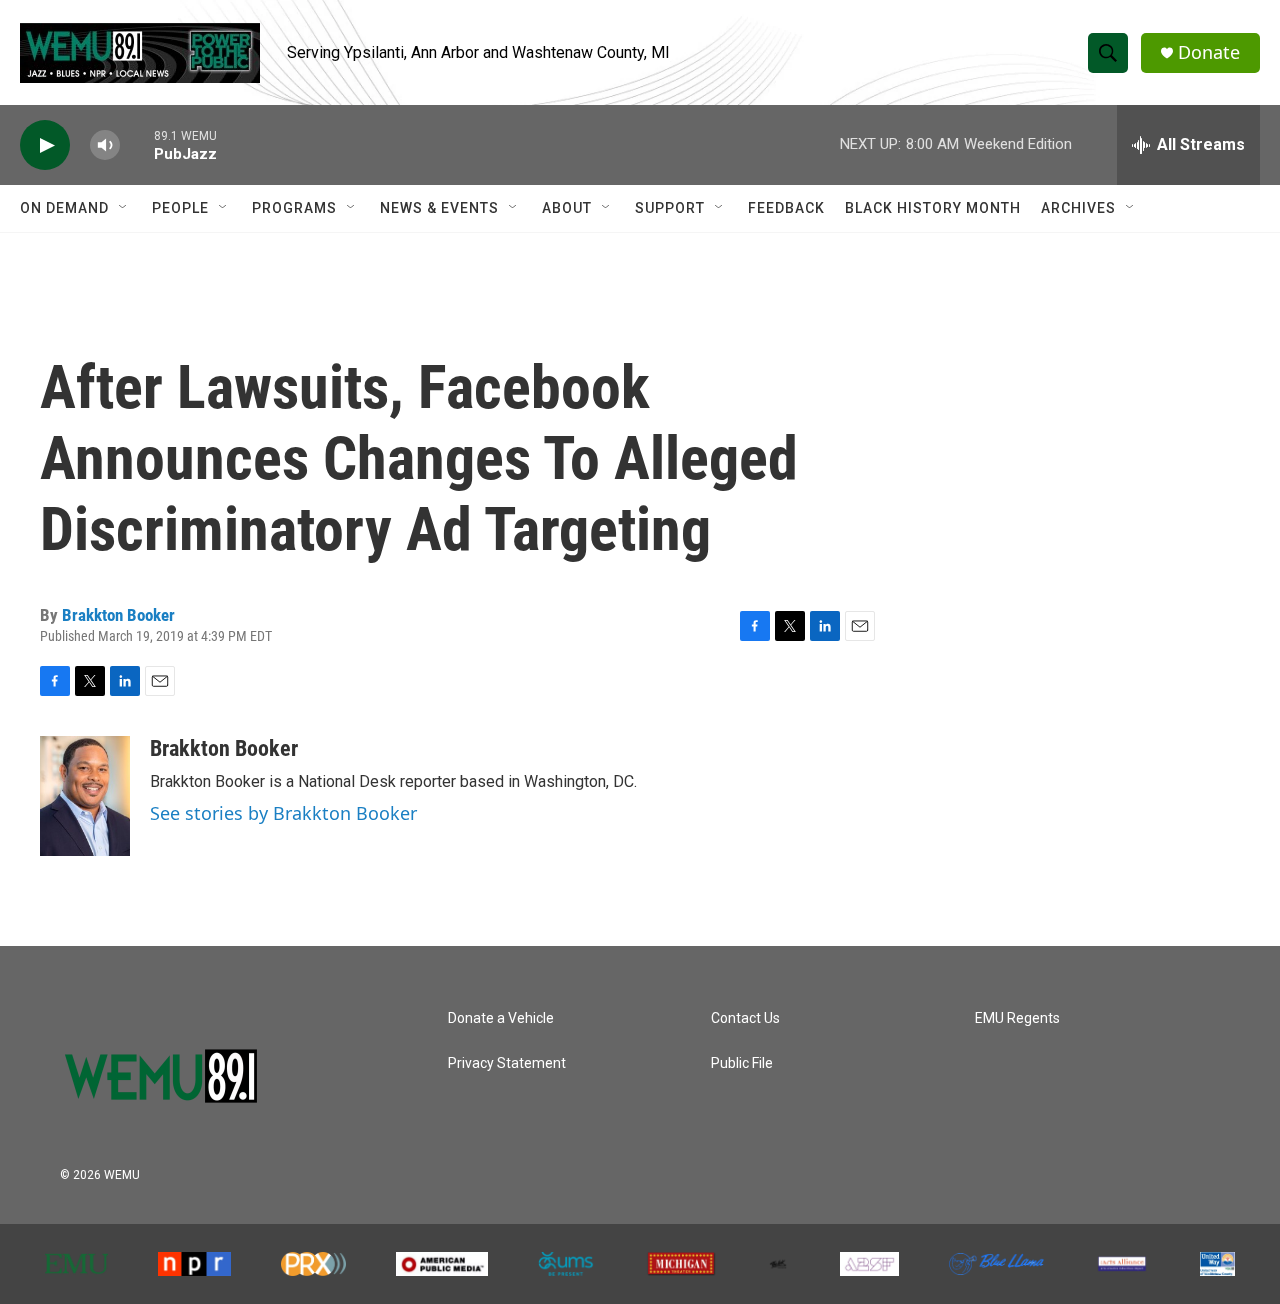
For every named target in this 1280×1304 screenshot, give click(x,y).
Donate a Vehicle (501, 1018)
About (567, 208)
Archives (1078, 208)
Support (670, 208)
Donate (1209, 52)
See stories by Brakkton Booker (283, 813)
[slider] (137, 144)
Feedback (786, 208)
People (180, 208)
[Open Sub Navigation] (124, 208)
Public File (742, 1063)
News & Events (439, 208)
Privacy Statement (507, 1063)
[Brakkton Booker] (85, 796)
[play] (45, 145)
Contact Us (745, 1018)
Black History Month (933, 208)
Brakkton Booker (118, 615)
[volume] (105, 145)
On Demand (64, 208)
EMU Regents (1017, 1018)
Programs (294, 208)
